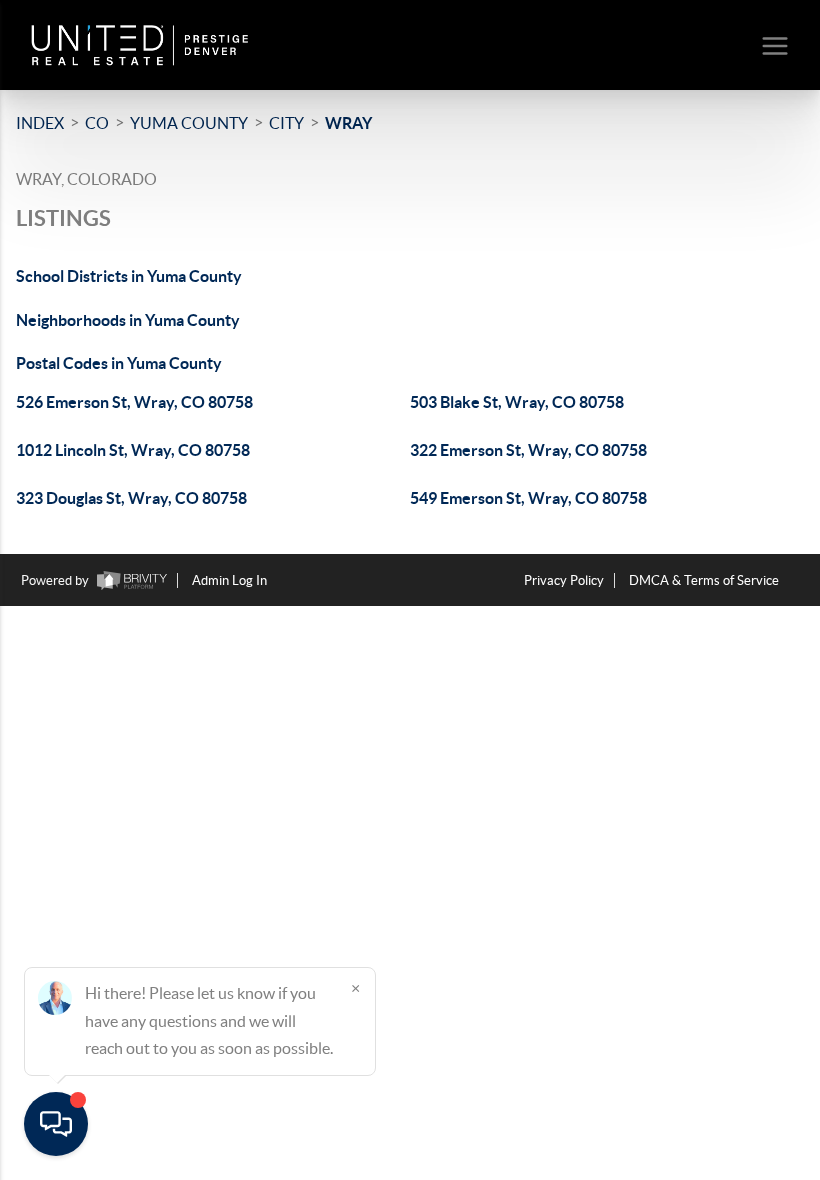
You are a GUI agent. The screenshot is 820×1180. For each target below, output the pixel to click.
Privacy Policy (564, 580)
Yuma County (189, 123)
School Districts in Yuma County (129, 276)
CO (97, 123)
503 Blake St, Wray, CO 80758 (517, 402)
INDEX (40, 123)
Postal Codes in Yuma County (119, 363)
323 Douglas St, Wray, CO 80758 (131, 498)
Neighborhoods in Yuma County (128, 320)
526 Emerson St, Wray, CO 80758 (134, 402)
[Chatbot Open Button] (56, 1124)
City (286, 123)
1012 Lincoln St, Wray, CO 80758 (133, 450)
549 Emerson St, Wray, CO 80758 (528, 498)
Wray (348, 123)
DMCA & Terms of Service (704, 580)
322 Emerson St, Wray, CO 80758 (528, 450)
